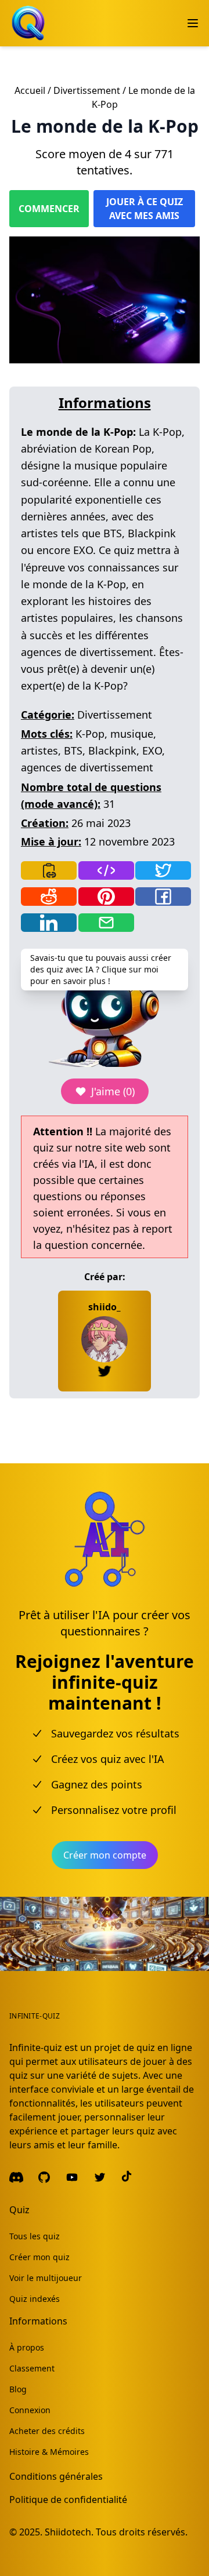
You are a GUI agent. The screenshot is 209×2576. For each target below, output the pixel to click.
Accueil (30, 90)
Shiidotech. (69, 2532)
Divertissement (87, 90)
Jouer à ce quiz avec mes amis (145, 209)
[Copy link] (49, 870)
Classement (32, 2368)
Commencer (49, 209)
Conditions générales (56, 2476)
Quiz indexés (35, 2299)
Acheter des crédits (47, 2431)
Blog (18, 2389)
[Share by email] (106, 923)
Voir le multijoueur (46, 2278)
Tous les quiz (35, 2236)
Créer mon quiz (39, 2257)
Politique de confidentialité (68, 2500)
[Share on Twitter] (163, 870)
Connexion (30, 2410)
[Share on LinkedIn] (49, 923)
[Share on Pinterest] (106, 897)
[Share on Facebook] (163, 897)
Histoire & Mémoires (49, 2452)
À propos (27, 2347)
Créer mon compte (105, 1855)
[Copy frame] (106, 870)
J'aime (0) (113, 1091)
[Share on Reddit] (49, 897)
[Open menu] (193, 23)
